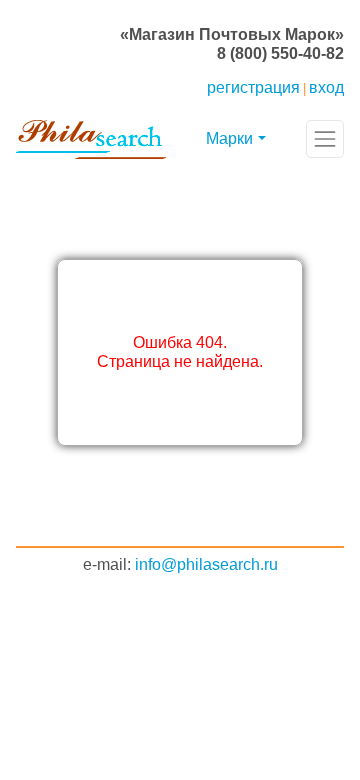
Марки (229, 138)
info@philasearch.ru (206, 564)
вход (326, 87)
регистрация (253, 87)
